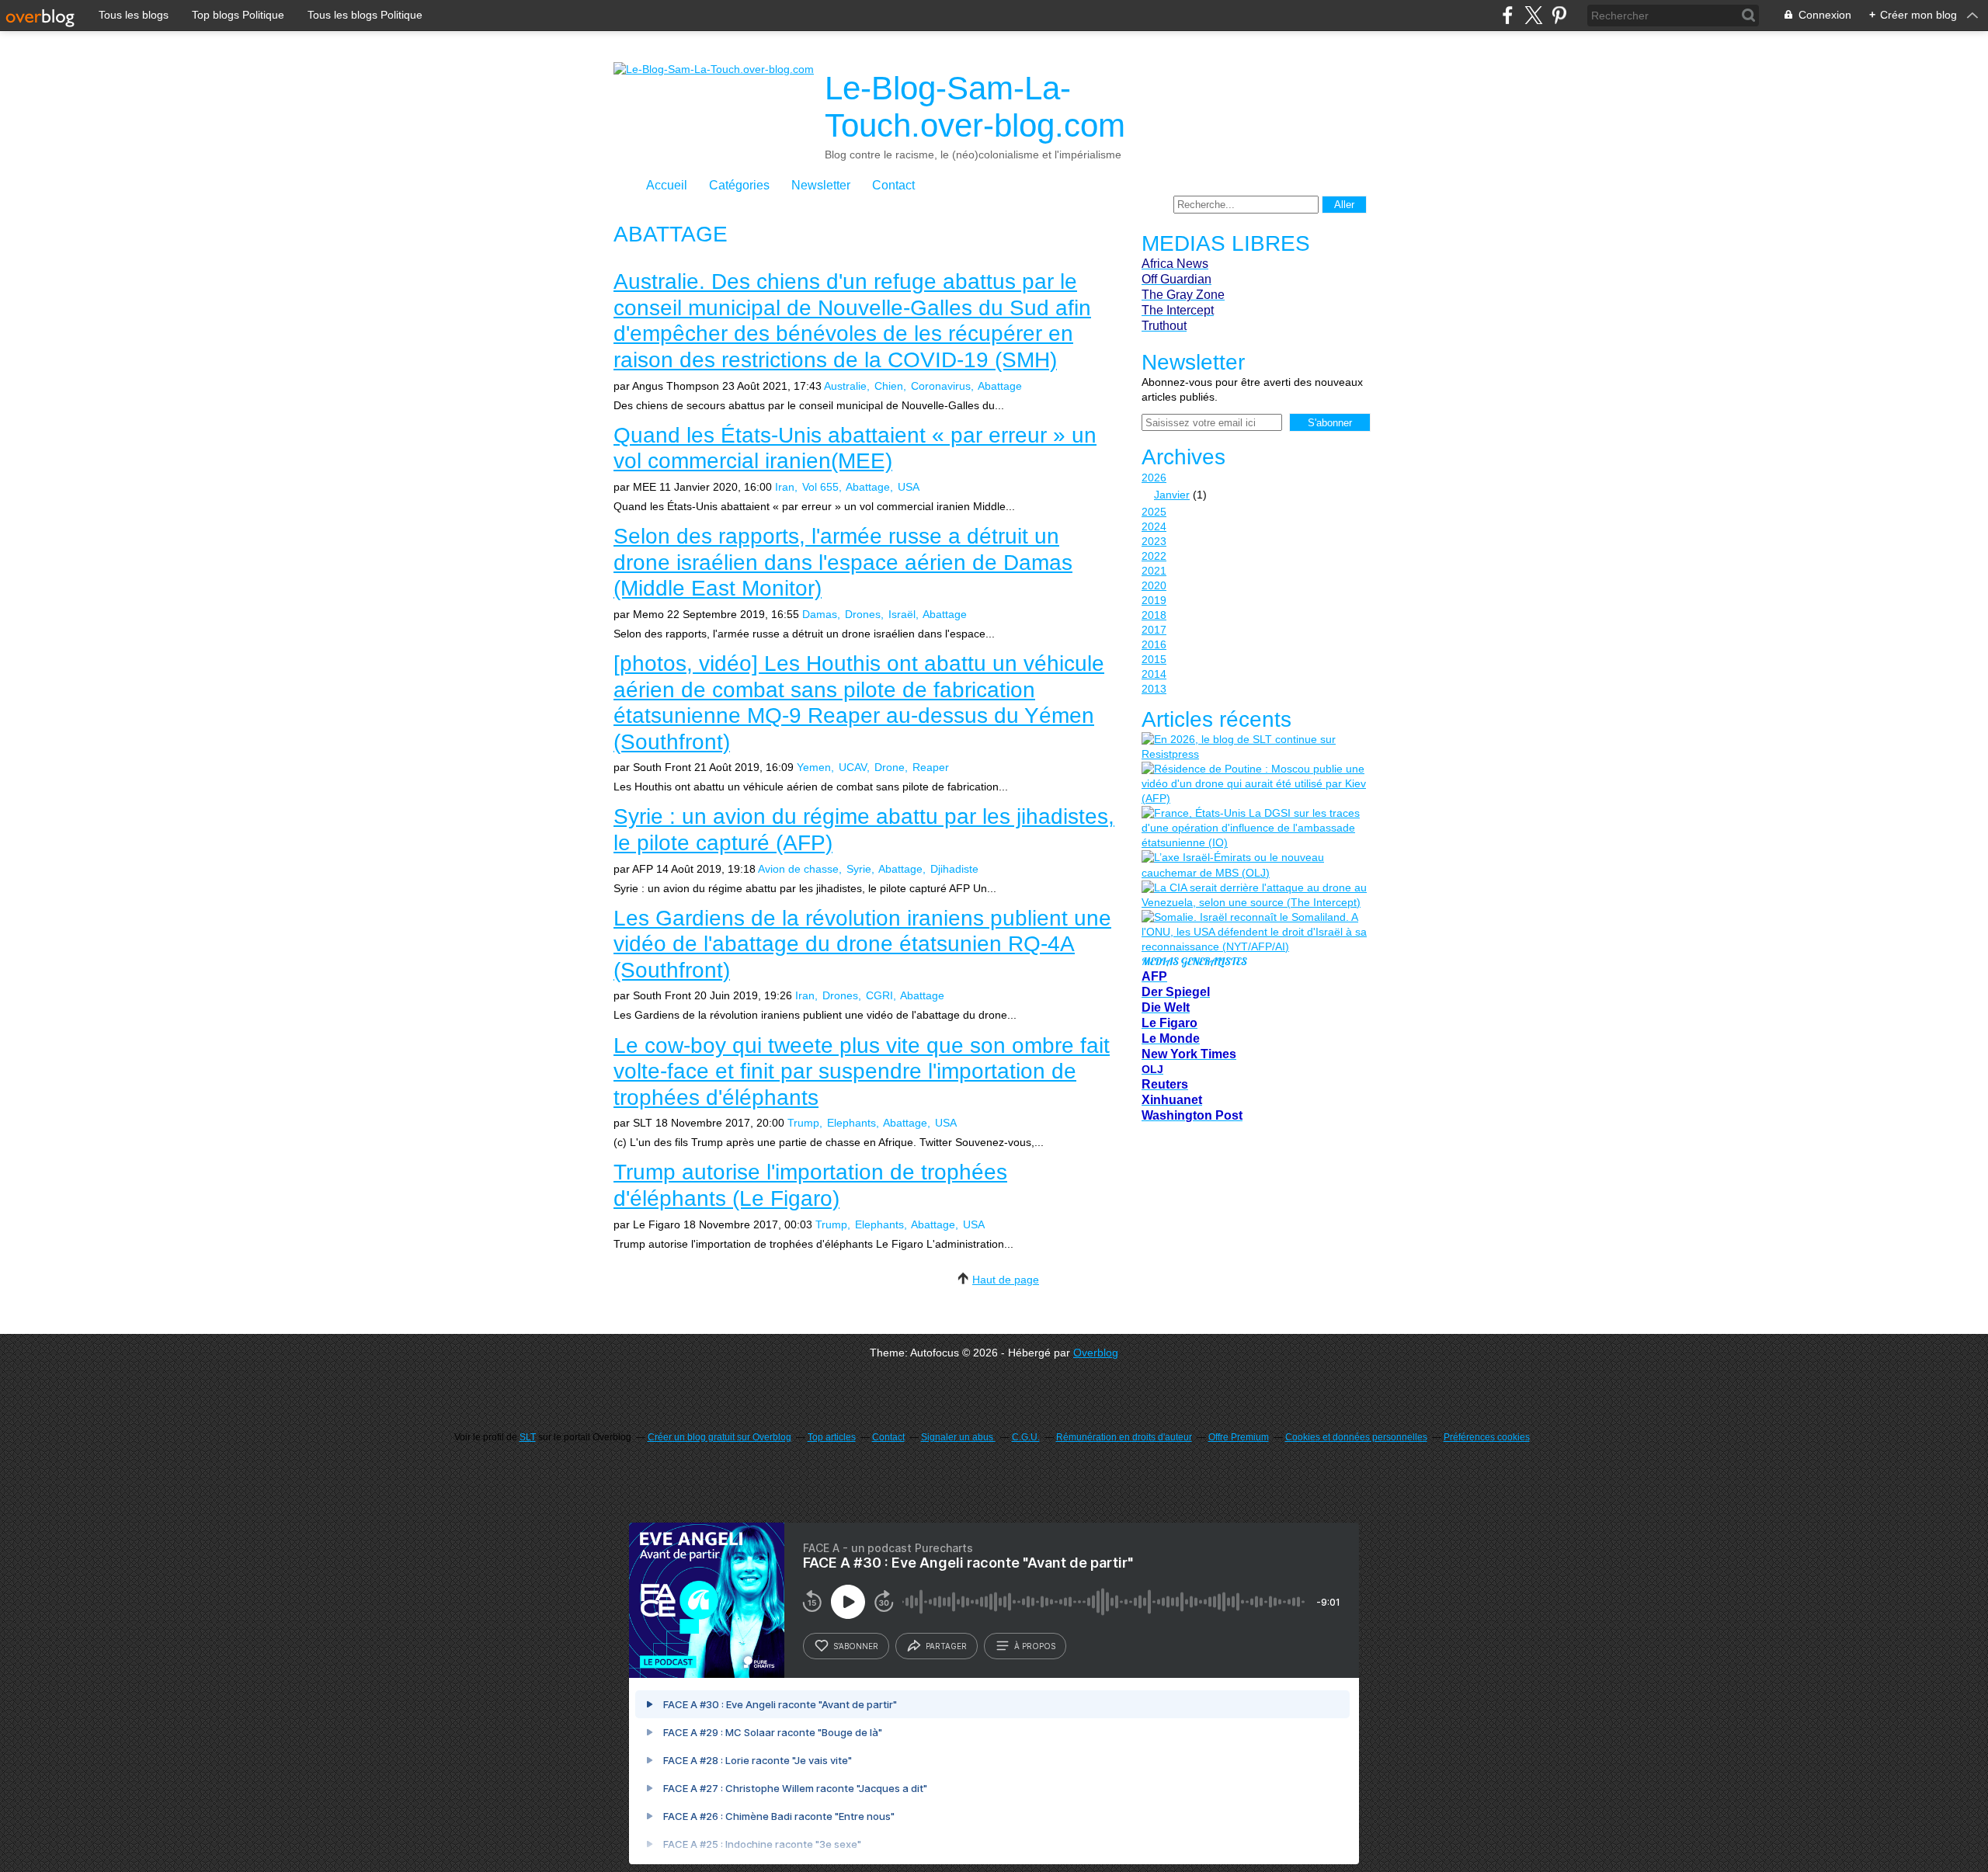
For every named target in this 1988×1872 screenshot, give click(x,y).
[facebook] (1508, 15)
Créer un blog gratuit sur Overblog (719, 1437)
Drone (890, 767)
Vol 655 (820, 487)
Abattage (1000, 386)
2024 (1154, 526)
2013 (1154, 689)
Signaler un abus (958, 1437)
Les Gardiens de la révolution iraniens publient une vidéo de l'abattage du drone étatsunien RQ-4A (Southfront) (862, 944)
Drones (863, 614)
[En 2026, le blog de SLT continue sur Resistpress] (1254, 747)
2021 (1154, 571)
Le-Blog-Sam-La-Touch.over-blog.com (975, 107)
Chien (889, 386)
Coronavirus (941, 386)
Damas (820, 614)
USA (909, 487)
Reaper (931, 767)
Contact (893, 185)
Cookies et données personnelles (1356, 1437)
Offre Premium (1239, 1437)
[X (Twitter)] (1533, 15)
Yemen (814, 767)
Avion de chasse (798, 869)
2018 (1154, 615)
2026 (1154, 478)
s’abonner (856, 1646)
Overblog (1096, 1353)
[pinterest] (1559, 15)
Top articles (832, 1437)
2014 (1154, 674)
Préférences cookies (1487, 1437)
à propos (1035, 1646)
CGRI (879, 995)
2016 (1154, 644)
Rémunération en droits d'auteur (1124, 1437)
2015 (1154, 659)
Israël (902, 614)
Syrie (859, 869)
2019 (1154, 600)
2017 (1154, 630)
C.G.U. (1026, 1437)
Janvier (1172, 495)
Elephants (852, 1123)
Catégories (739, 185)
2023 (1154, 541)
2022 (1154, 556)
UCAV (853, 767)
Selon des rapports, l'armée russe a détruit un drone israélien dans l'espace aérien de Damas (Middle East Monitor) (843, 562)
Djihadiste (954, 869)
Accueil (667, 185)
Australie (845, 386)
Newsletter (821, 185)
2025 (1154, 512)
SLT (528, 1437)
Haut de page (1006, 1280)
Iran (785, 487)
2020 (1154, 585)
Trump (803, 1123)
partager (946, 1646)
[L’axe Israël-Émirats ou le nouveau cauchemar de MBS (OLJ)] (1254, 865)
